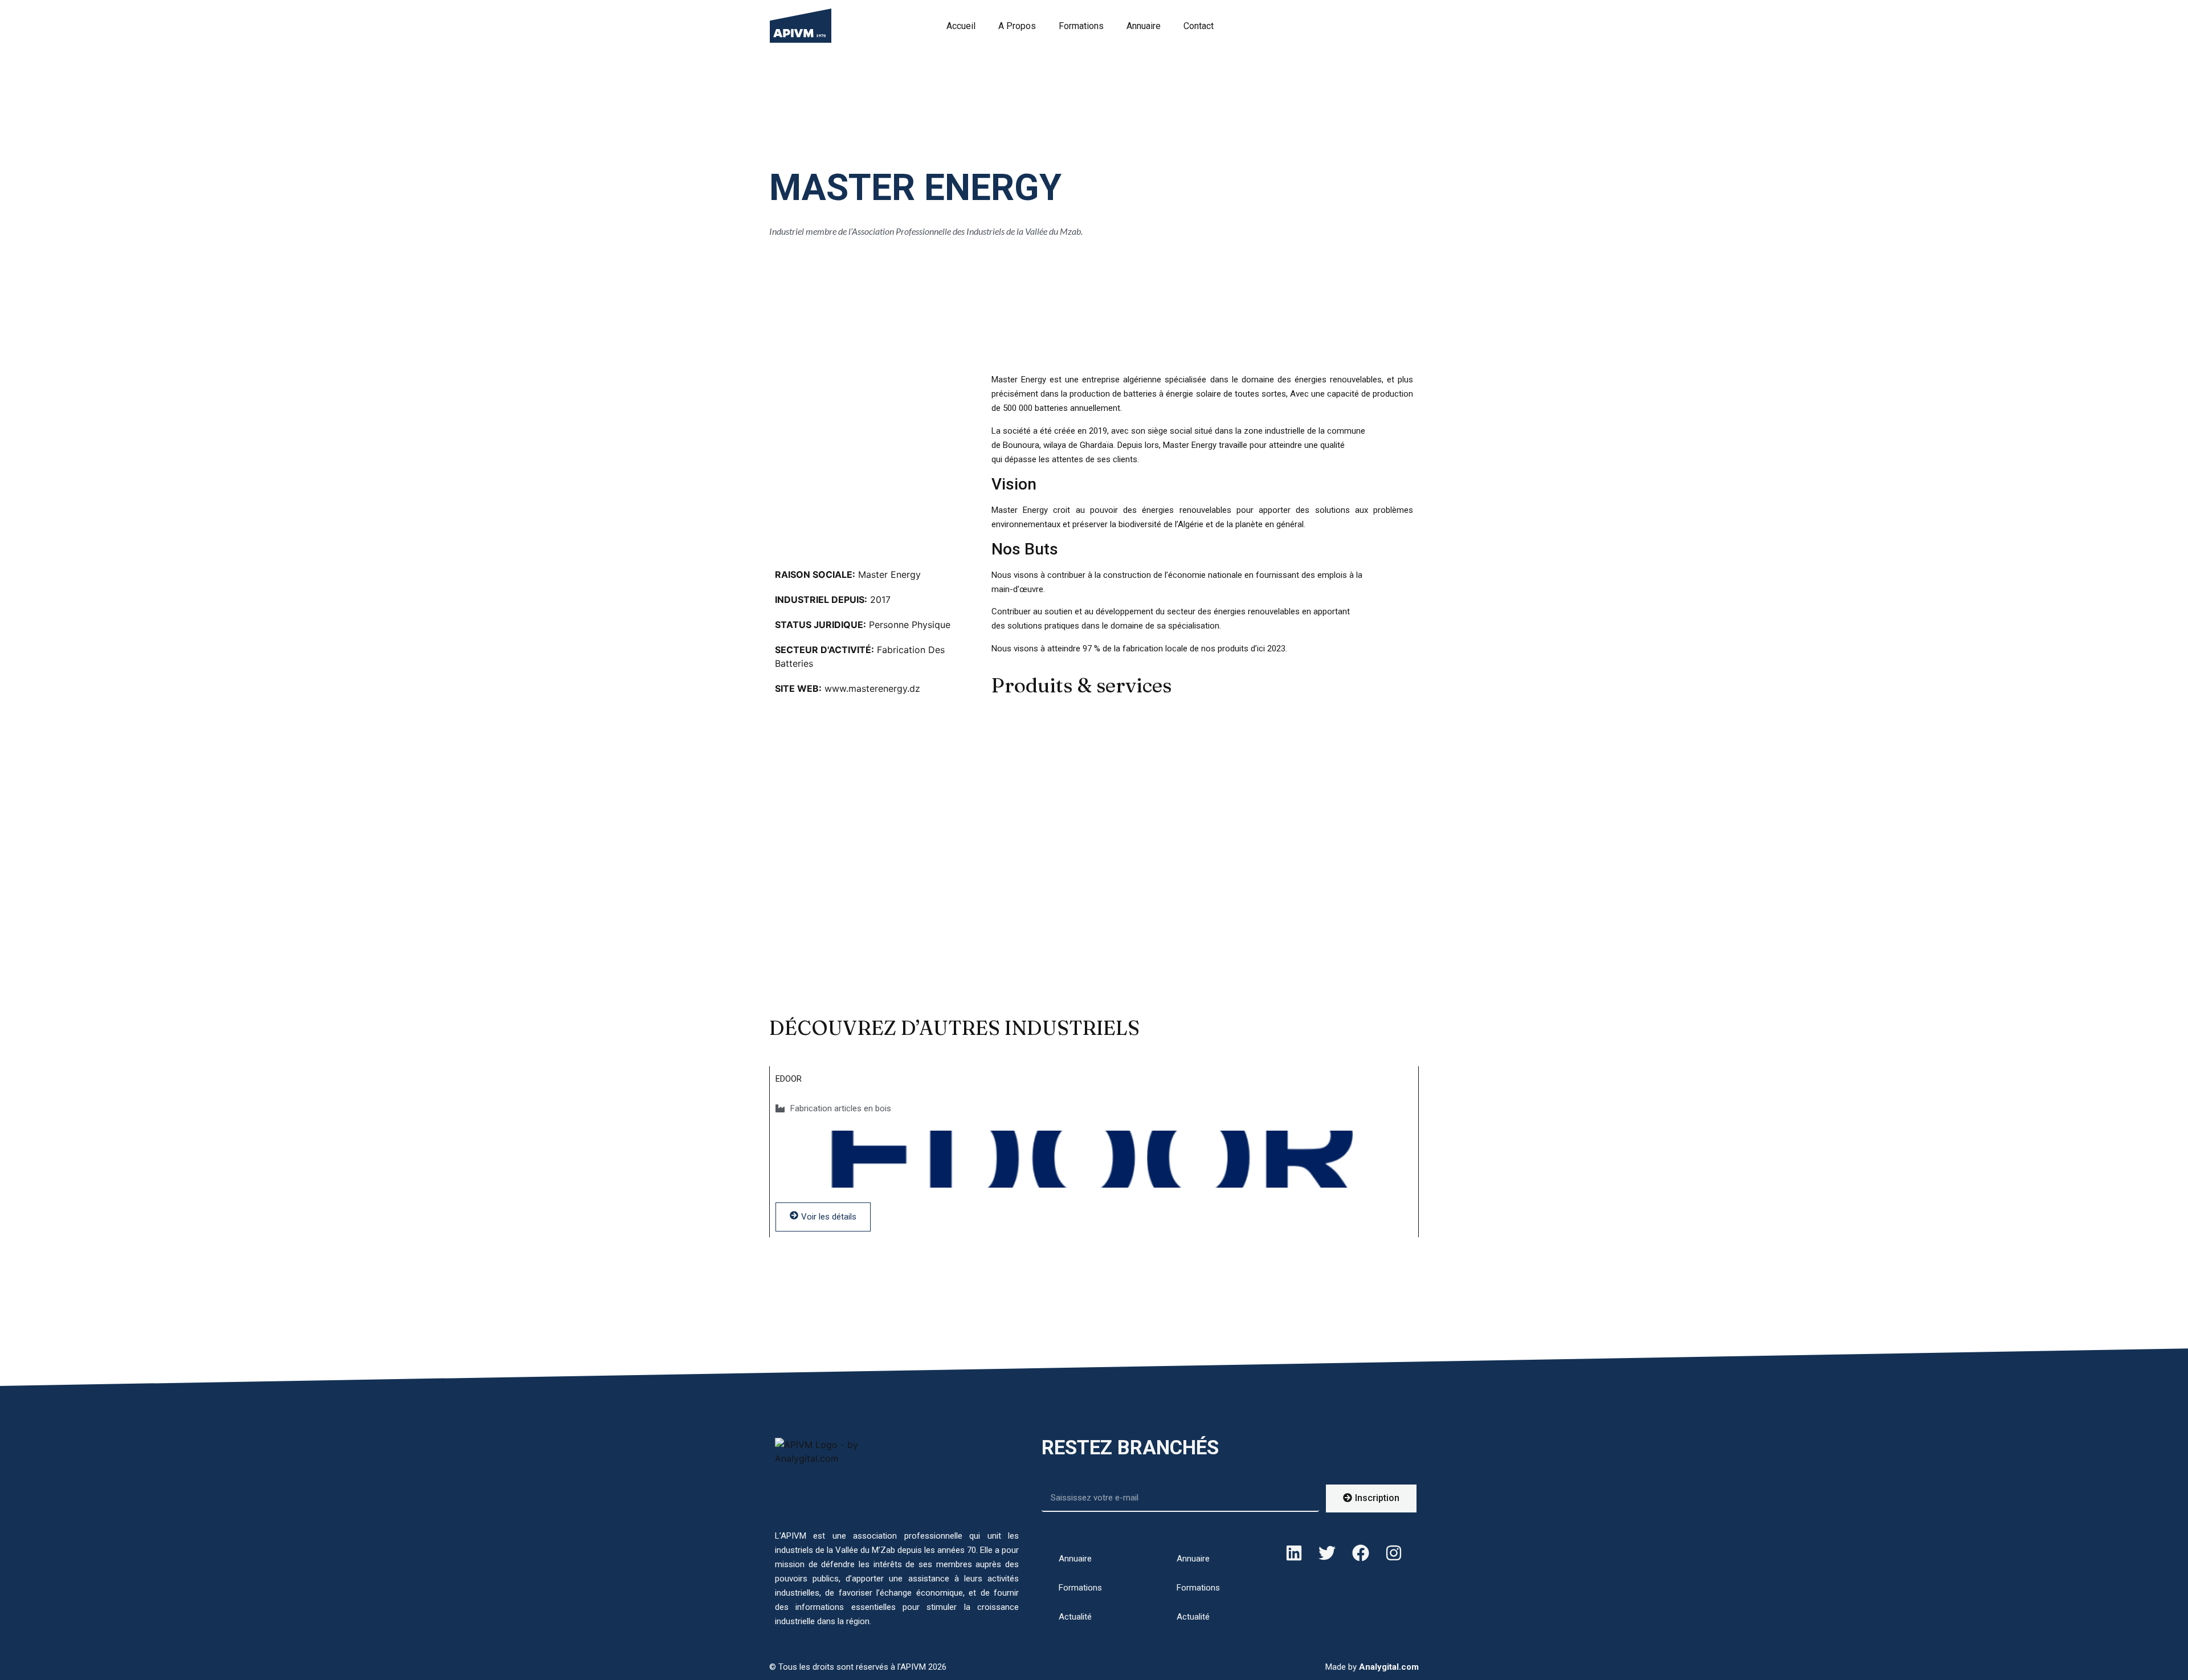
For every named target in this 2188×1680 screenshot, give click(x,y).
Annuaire (1144, 26)
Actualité (1075, 1617)
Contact (1199, 26)
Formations (1081, 26)
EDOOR (789, 1079)
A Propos (1017, 26)
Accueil (961, 26)
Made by (1372, 1667)
